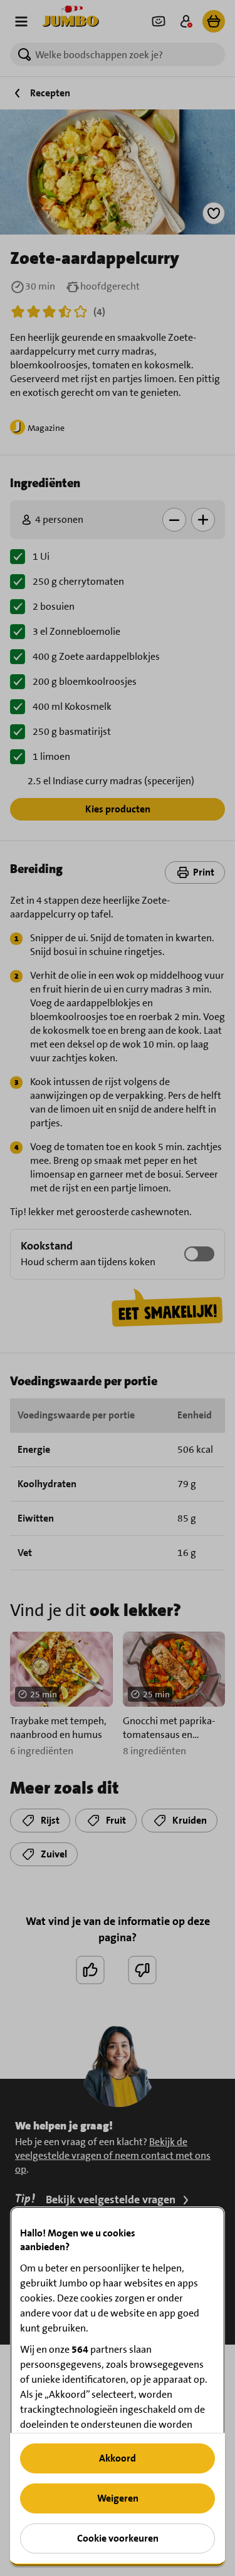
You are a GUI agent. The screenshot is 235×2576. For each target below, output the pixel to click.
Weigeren (118, 2498)
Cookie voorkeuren (118, 2538)
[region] (118, 2386)
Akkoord (118, 2458)
